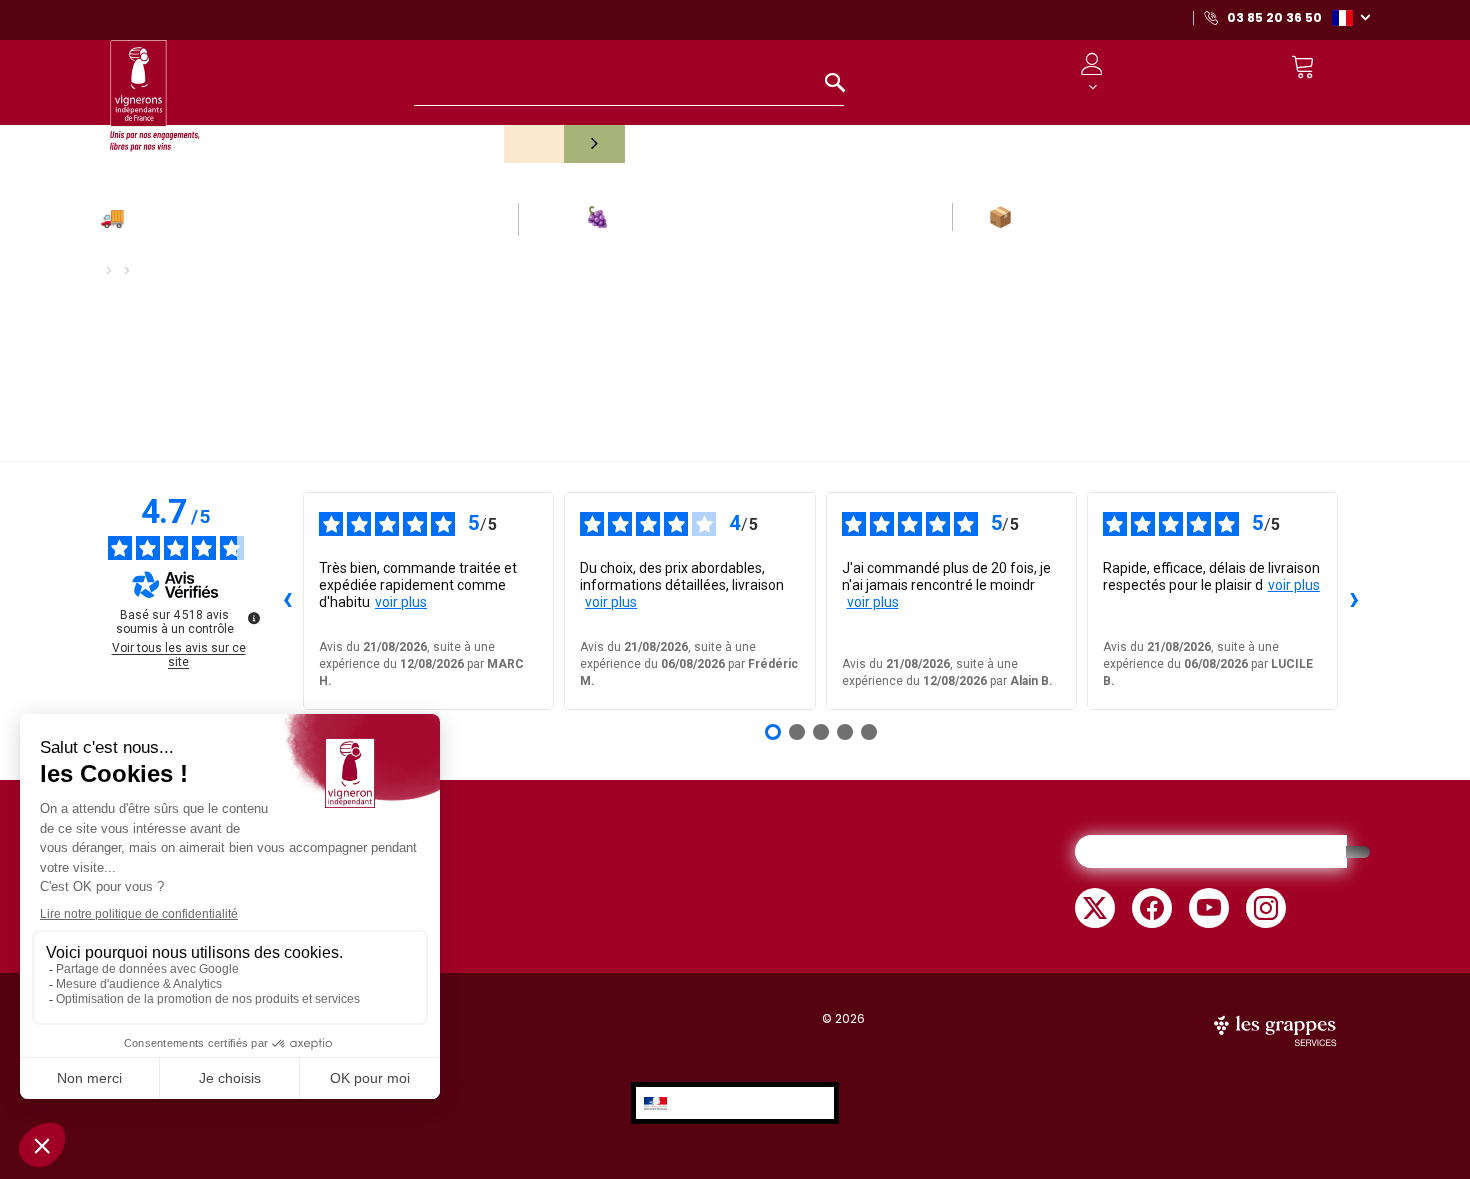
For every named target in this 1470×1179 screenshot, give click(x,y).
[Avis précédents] (287, 601)
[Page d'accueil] (155, 86)
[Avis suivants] (1354, 601)
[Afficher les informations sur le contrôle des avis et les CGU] (254, 618)
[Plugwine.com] (1277, 1029)
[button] (1351, 17)
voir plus (401, 602)
